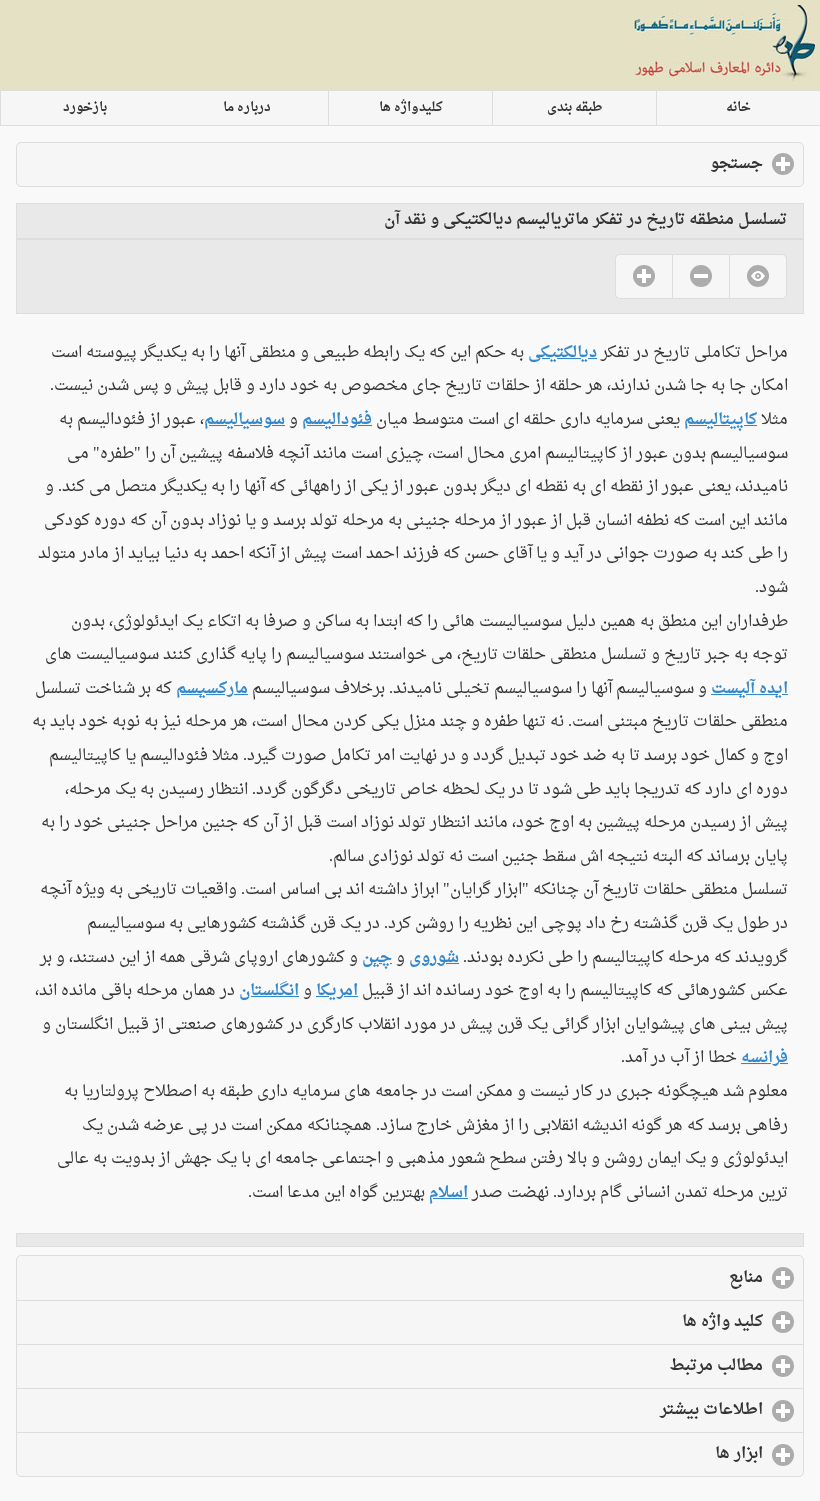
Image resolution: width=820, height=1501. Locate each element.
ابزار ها (658, 1454)
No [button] (700, 276)
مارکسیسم (212, 689)
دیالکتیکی (562, 353)
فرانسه (764, 1058)
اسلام (448, 1193)
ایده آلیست (749, 689)
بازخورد (85, 108)
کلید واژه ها (641, 1322)
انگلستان (269, 991)
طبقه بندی (575, 108)
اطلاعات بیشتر (630, 1410)
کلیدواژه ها (411, 108)
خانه (738, 108)
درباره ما (247, 108)
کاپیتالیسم (720, 420)
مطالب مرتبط (635, 1366)
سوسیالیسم (244, 420)
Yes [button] (643, 276)
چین (377, 958)
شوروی (434, 958)
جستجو (655, 164)
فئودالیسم (337, 420)
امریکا (337, 991)
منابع (665, 1278)
